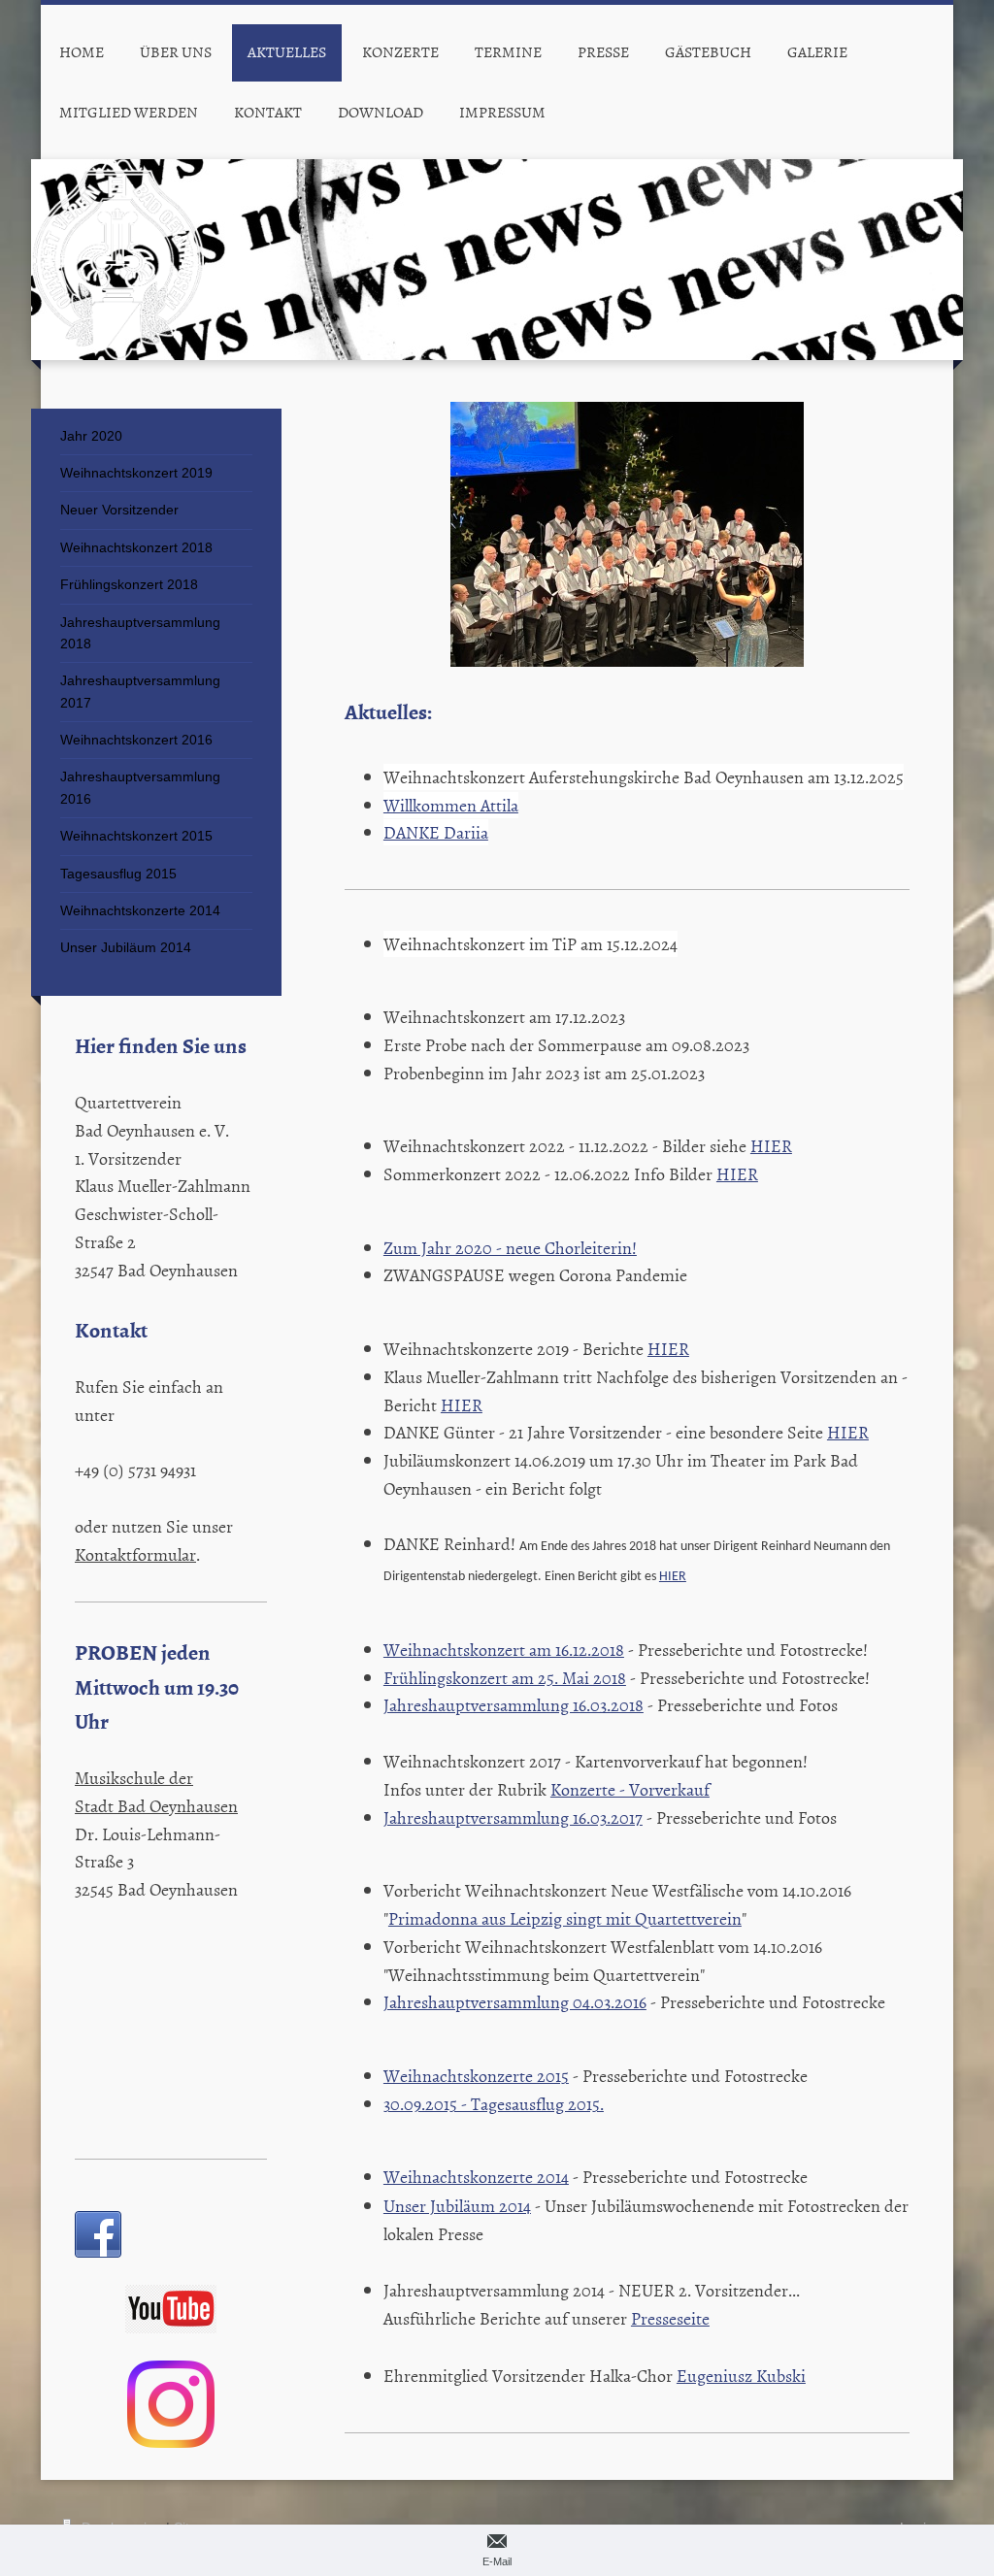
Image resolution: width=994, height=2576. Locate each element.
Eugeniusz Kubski (741, 2376)
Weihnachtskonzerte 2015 (476, 2076)
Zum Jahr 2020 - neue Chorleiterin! (510, 1248)
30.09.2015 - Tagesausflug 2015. (494, 2104)
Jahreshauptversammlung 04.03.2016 (515, 2002)
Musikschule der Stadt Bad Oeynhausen (156, 1792)
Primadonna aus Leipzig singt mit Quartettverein (565, 1918)
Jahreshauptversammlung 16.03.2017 (513, 1817)
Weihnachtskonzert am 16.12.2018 (504, 1650)
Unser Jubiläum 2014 (457, 2206)
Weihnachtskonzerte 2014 (476, 2177)
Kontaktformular (135, 1554)
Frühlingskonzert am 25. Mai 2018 (505, 1678)
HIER (771, 1146)
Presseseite (670, 2318)
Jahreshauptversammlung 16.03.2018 (514, 1705)
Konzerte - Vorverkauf (630, 1789)
